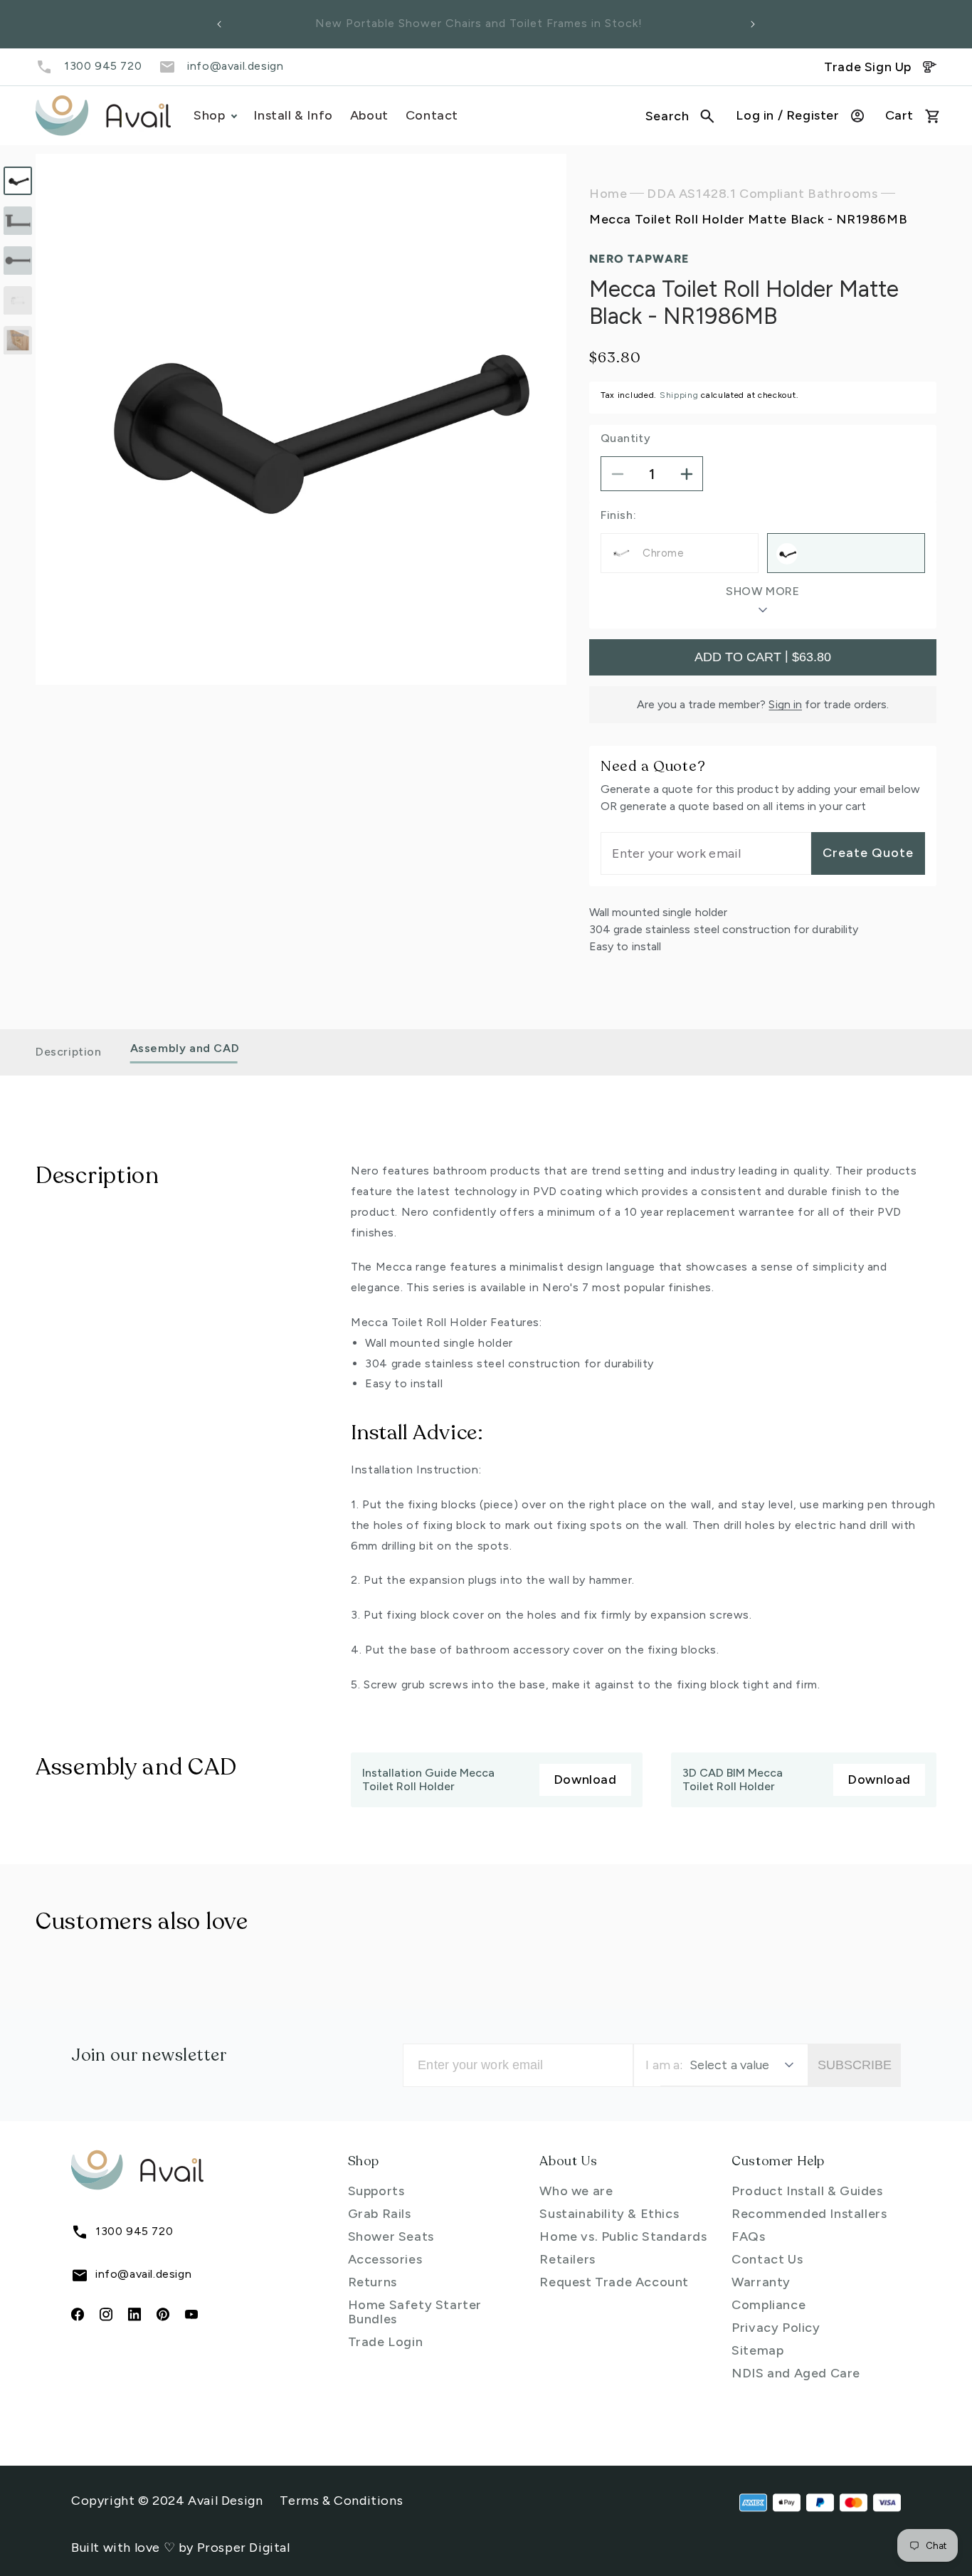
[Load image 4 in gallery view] (18, 300)
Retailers (567, 2259)
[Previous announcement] (219, 24)
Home (608, 194)
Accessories (385, 2259)
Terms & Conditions (341, 2501)
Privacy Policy (776, 2328)
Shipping (679, 395)
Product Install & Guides (807, 2191)
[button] (680, 116)
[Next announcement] (753, 24)
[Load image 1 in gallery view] (18, 181)
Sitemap (757, 2350)
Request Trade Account (614, 2282)
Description (69, 1052)
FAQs (748, 2236)
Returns (373, 2282)
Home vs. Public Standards (623, 2236)
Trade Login (386, 2342)
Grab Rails (380, 2214)
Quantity (625, 439)
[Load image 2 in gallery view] (18, 221)
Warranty (761, 2282)
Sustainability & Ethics (609, 2214)
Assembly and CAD (185, 1049)
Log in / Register (787, 115)
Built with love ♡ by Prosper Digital (181, 2548)
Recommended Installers (809, 2214)
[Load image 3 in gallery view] (18, 261)
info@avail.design (235, 66)
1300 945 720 (103, 66)
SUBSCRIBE (855, 2065)
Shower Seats (391, 2236)
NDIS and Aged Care (796, 2373)
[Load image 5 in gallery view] (18, 340)
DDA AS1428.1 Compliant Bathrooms (762, 194)
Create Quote (868, 853)
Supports (376, 2191)
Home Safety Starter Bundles (415, 2312)
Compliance (768, 2305)
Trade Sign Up (868, 67)
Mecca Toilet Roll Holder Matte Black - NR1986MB (748, 220)
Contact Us (767, 2259)
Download (585, 1779)
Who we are (576, 2191)
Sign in (785, 704)
